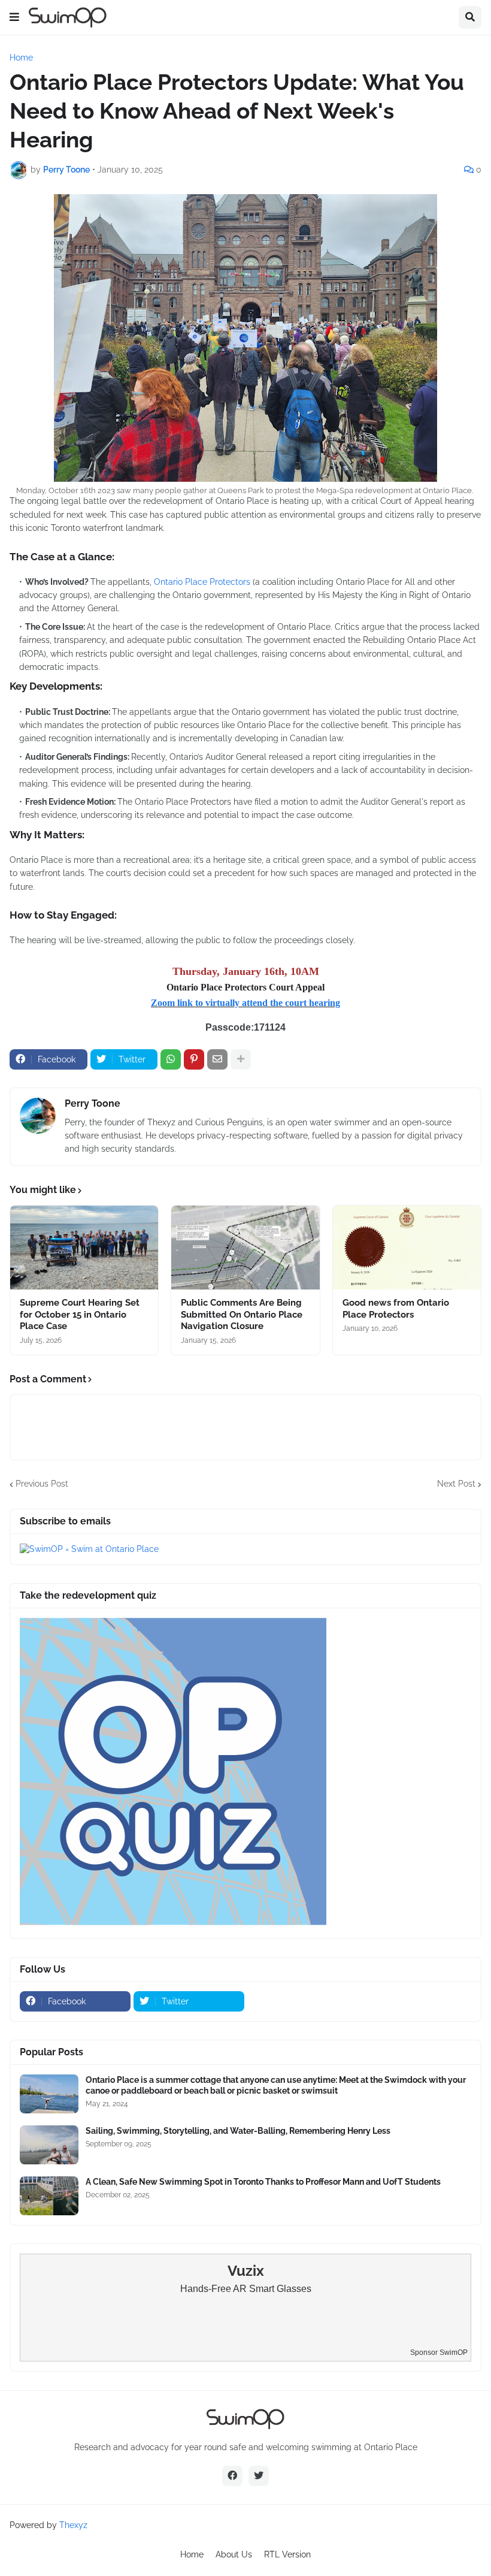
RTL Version (287, 2554)
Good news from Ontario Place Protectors (396, 1309)
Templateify (216, 2536)
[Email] (217, 1059)
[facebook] (232, 2476)
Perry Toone (93, 1103)
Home (21, 58)
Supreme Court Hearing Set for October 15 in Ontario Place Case (80, 1314)
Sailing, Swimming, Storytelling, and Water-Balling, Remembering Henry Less (238, 2131)
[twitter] (259, 2476)
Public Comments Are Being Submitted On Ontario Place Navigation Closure (242, 1314)
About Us (234, 2554)
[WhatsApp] (171, 1059)
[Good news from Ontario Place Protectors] (407, 1248)
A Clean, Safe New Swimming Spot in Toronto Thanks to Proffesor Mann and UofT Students (263, 2182)
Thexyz (73, 2525)
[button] (14, 17)
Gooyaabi (323, 2536)
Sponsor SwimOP (439, 2352)
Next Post (456, 1484)
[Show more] (241, 1059)
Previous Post (42, 1484)
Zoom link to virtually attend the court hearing (245, 1003)
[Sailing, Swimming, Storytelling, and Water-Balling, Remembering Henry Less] (49, 2145)
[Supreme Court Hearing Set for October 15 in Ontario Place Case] (84, 1248)
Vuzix (246, 2271)
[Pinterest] (194, 1059)
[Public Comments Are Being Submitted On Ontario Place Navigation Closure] (245, 1248)
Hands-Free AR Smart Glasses (246, 2289)
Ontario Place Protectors (202, 582)
